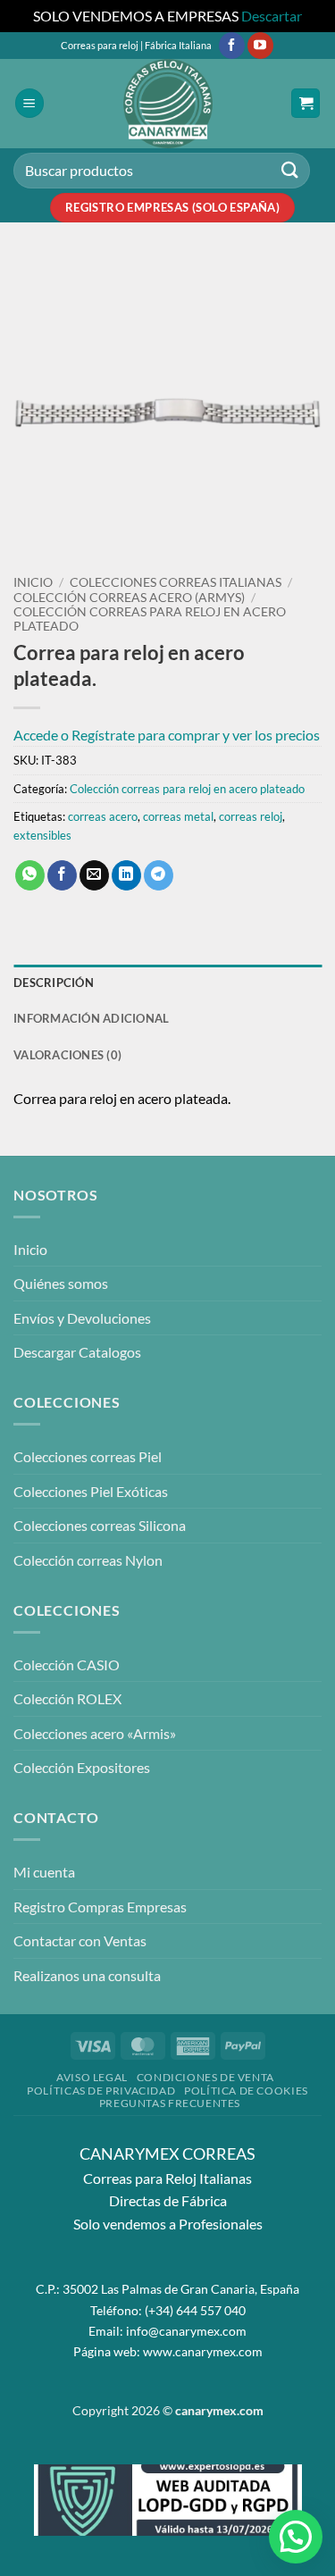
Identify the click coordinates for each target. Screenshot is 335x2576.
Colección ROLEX (67, 1698)
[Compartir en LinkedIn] (126, 875)
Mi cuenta (44, 1872)
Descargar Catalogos (77, 1352)
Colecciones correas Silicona (100, 1525)
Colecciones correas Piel (88, 1456)
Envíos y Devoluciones (82, 1318)
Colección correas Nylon (88, 1560)
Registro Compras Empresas (100, 1907)
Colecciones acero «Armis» (95, 1733)
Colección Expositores (82, 1767)
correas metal (178, 816)
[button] (29, 103)
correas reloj (251, 816)
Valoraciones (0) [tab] (67, 1055)
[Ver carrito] (306, 103)
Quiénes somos (61, 1283)
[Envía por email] (94, 875)
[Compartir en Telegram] (159, 875)
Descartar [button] (272, 16)
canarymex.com (219, 2410)
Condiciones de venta (205, 2077)
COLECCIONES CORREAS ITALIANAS (176, 582)
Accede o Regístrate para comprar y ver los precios (167, 735)
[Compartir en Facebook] (62, 875)
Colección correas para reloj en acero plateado (187, 789)
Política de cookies (246, 2091)
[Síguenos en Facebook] (232, 46)
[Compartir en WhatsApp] (30, 875)
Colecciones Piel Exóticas (91, 1491)
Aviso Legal (92, 2077)
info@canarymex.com (186, 2331)
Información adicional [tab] (91, 1018)
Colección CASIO (67, 1664)
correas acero (103, 816)
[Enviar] (290, 170)
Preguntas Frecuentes (170, 2103)
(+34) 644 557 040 (195, 2310)
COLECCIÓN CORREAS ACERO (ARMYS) (129, 598)
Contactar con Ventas (80, 1940)
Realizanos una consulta (87, 1975)
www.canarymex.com (203, 2351)
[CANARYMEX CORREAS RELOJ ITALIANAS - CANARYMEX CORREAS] (168, 104)
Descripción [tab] (54, 983)
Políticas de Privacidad (101, 2091)
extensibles (42, 835)
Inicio (33, 582)
